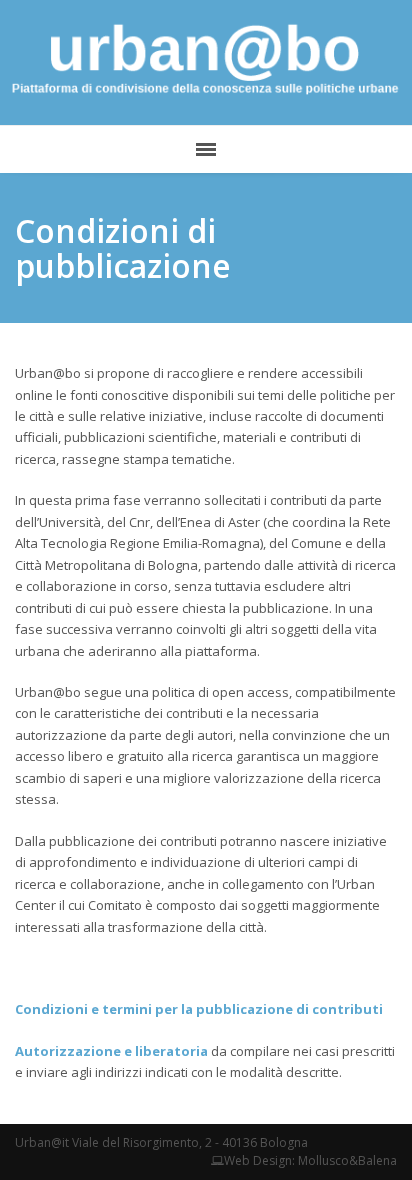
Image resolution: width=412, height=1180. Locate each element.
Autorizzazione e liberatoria (111, 1051)
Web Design (258, 1160)
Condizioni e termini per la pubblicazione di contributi (199, 1009)
